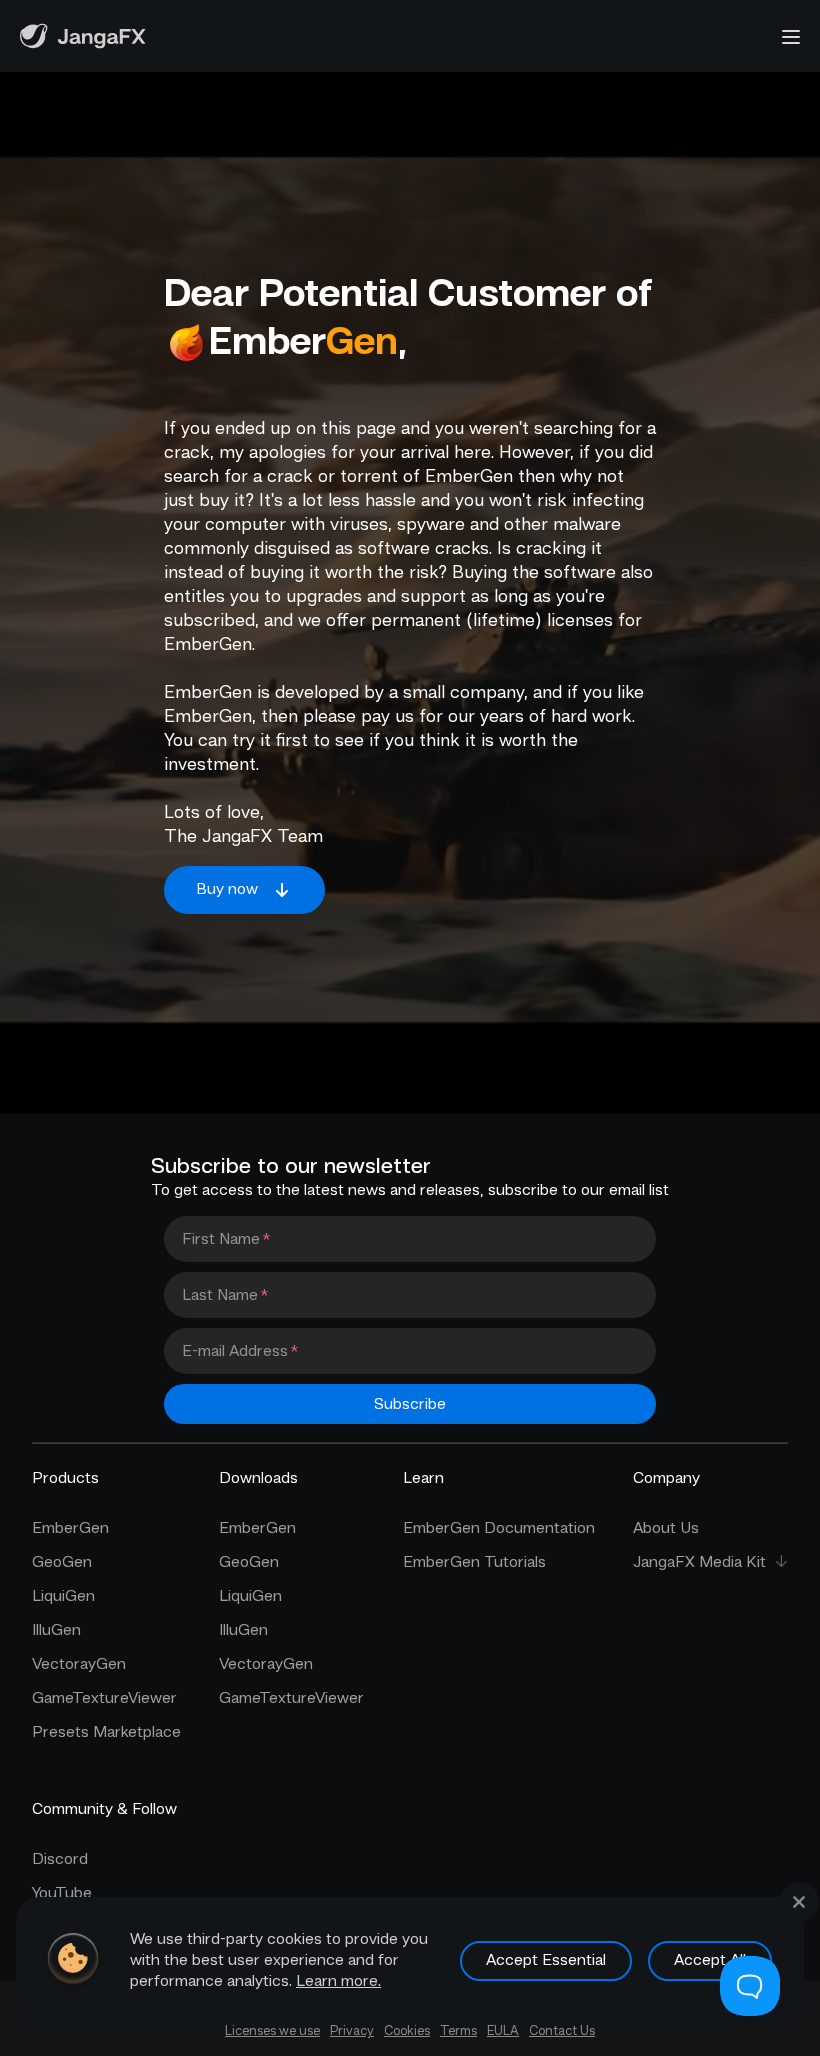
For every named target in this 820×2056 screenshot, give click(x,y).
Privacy (352, 2030)
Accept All (710, 1960)
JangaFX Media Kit (699, 1562)
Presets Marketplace (106, 1732)
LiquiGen (63, 1596)
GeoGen (62, 1562)
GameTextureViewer (104, 1698)
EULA (503, 2030)
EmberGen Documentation (499, 1528)
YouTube (62, 1893)
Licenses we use (272, 2030)
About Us (666, 1528)
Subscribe (410, 1404)
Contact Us (562, 2030)
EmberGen (70, 1528)
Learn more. (338, 1981)
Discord (60, 1859)
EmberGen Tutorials (474, 1562)
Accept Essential (546, 1960)
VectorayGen (79, 1664)
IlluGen (56, 1630)
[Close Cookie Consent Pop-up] (799, 1902)
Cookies (407, 2030)
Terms (458, 2030)
